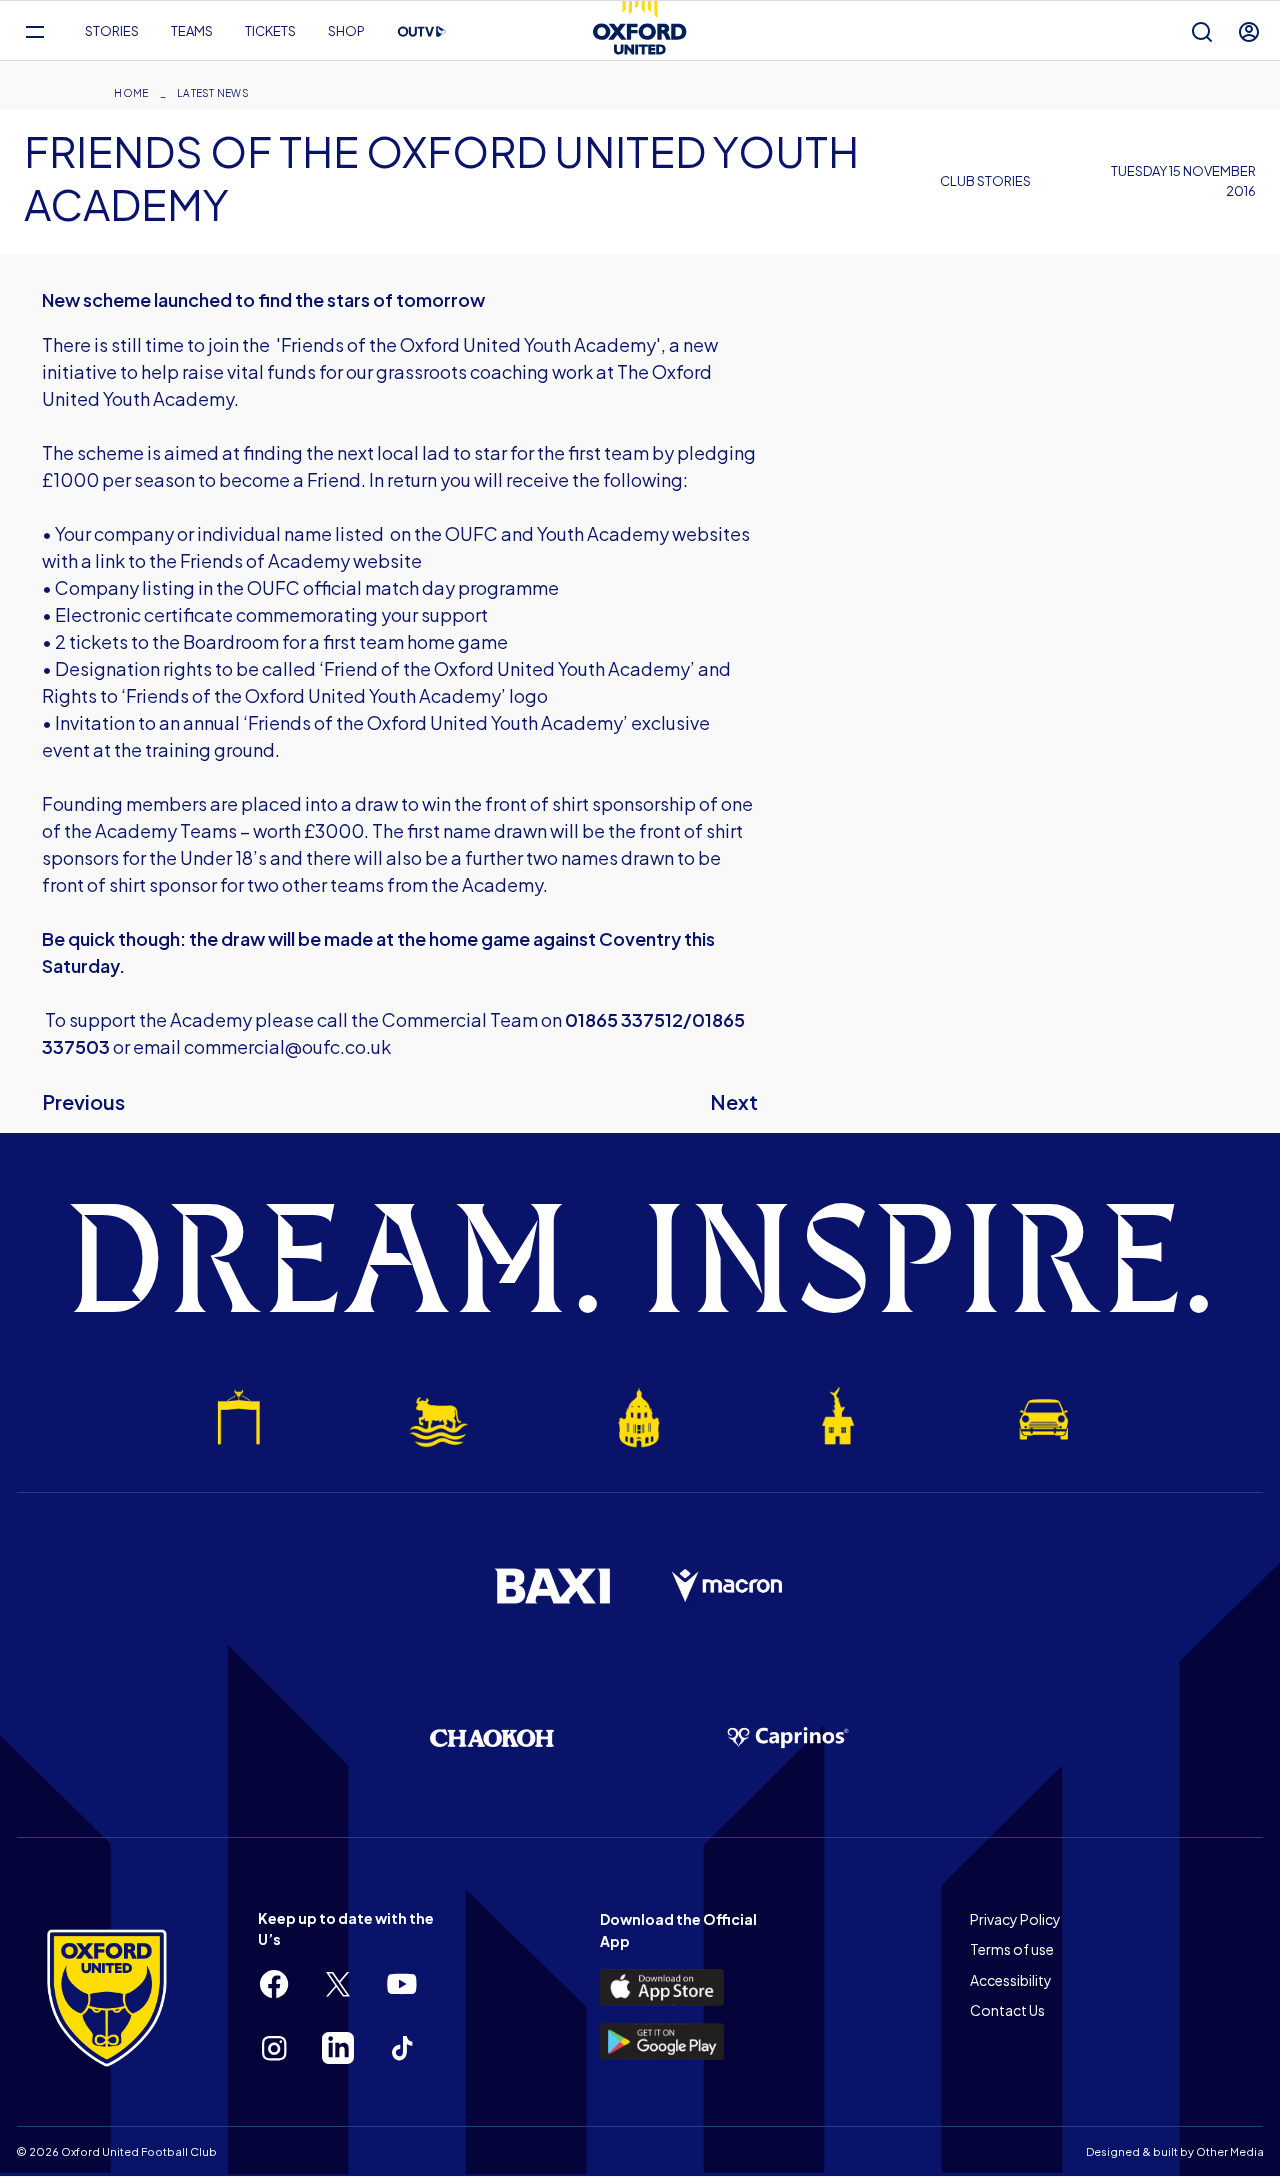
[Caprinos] (788, 1738)
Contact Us (1007, 2010)
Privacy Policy (1015, 1919)
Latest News (213, 93)
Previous (83, 1101)
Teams (192, 31)
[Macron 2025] (728, 1586)
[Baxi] (552, 1586)
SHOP (346, 31)
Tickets (270, 31)
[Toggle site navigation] (34, 31)
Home (131, 93)
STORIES (112, 31)
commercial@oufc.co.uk (287, 1046)
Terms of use (1012, 1949)
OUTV (422, 32)
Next (734, 1101)
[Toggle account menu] (1249, 31)
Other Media (1230, 2151)
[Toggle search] (1202, 31)
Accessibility (1011, 1980)
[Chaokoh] (492, 1737)
